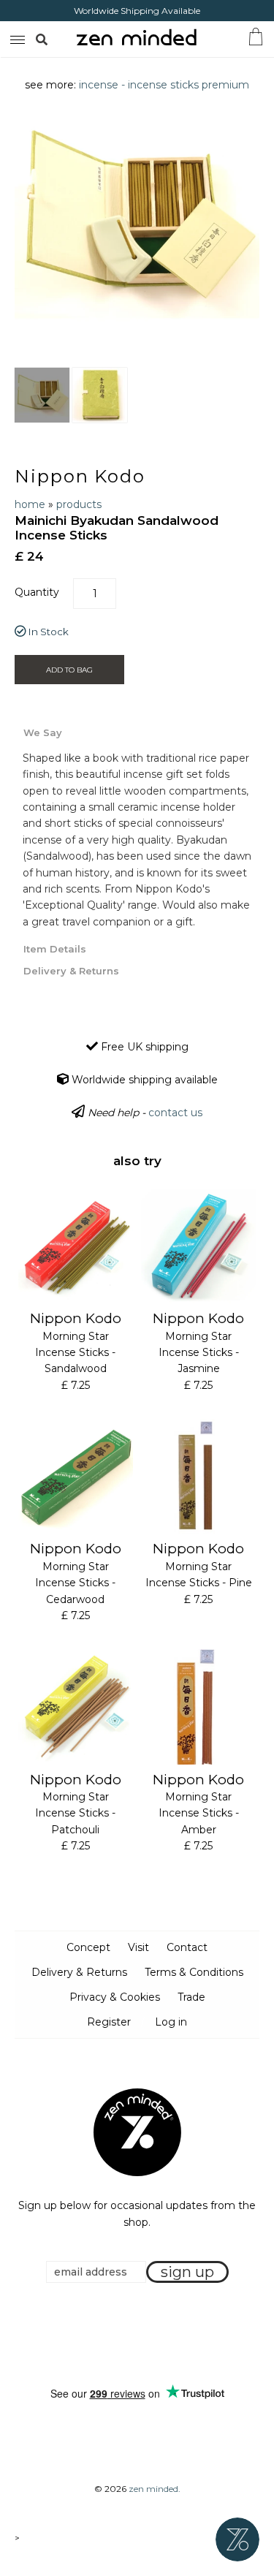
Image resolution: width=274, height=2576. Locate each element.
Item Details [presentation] (55, 949)
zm (16, 37)
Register (109, 2022)
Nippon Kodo (80, 476)
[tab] (137, 732)
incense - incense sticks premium (164, 85)
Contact (187, 1947)
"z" (57, 39)
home (30, 504)
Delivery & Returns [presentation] (71, 971)
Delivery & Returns (79, 1972)
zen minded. (155, 2489)
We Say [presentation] (43, 732)
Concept (88, 1947)
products (79, 504)
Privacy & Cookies (115, 1997)
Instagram (151, 2335)
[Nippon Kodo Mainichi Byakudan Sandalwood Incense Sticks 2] (100, 395)
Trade (191, 1997)
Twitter (133, 2335)
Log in (171, 2022)
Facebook (115, 2335)
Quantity (37, 592)
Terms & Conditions (194, 1972)
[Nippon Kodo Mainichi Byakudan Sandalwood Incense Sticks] (42, 395)
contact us (175, 1113)
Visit (138, 1947)
